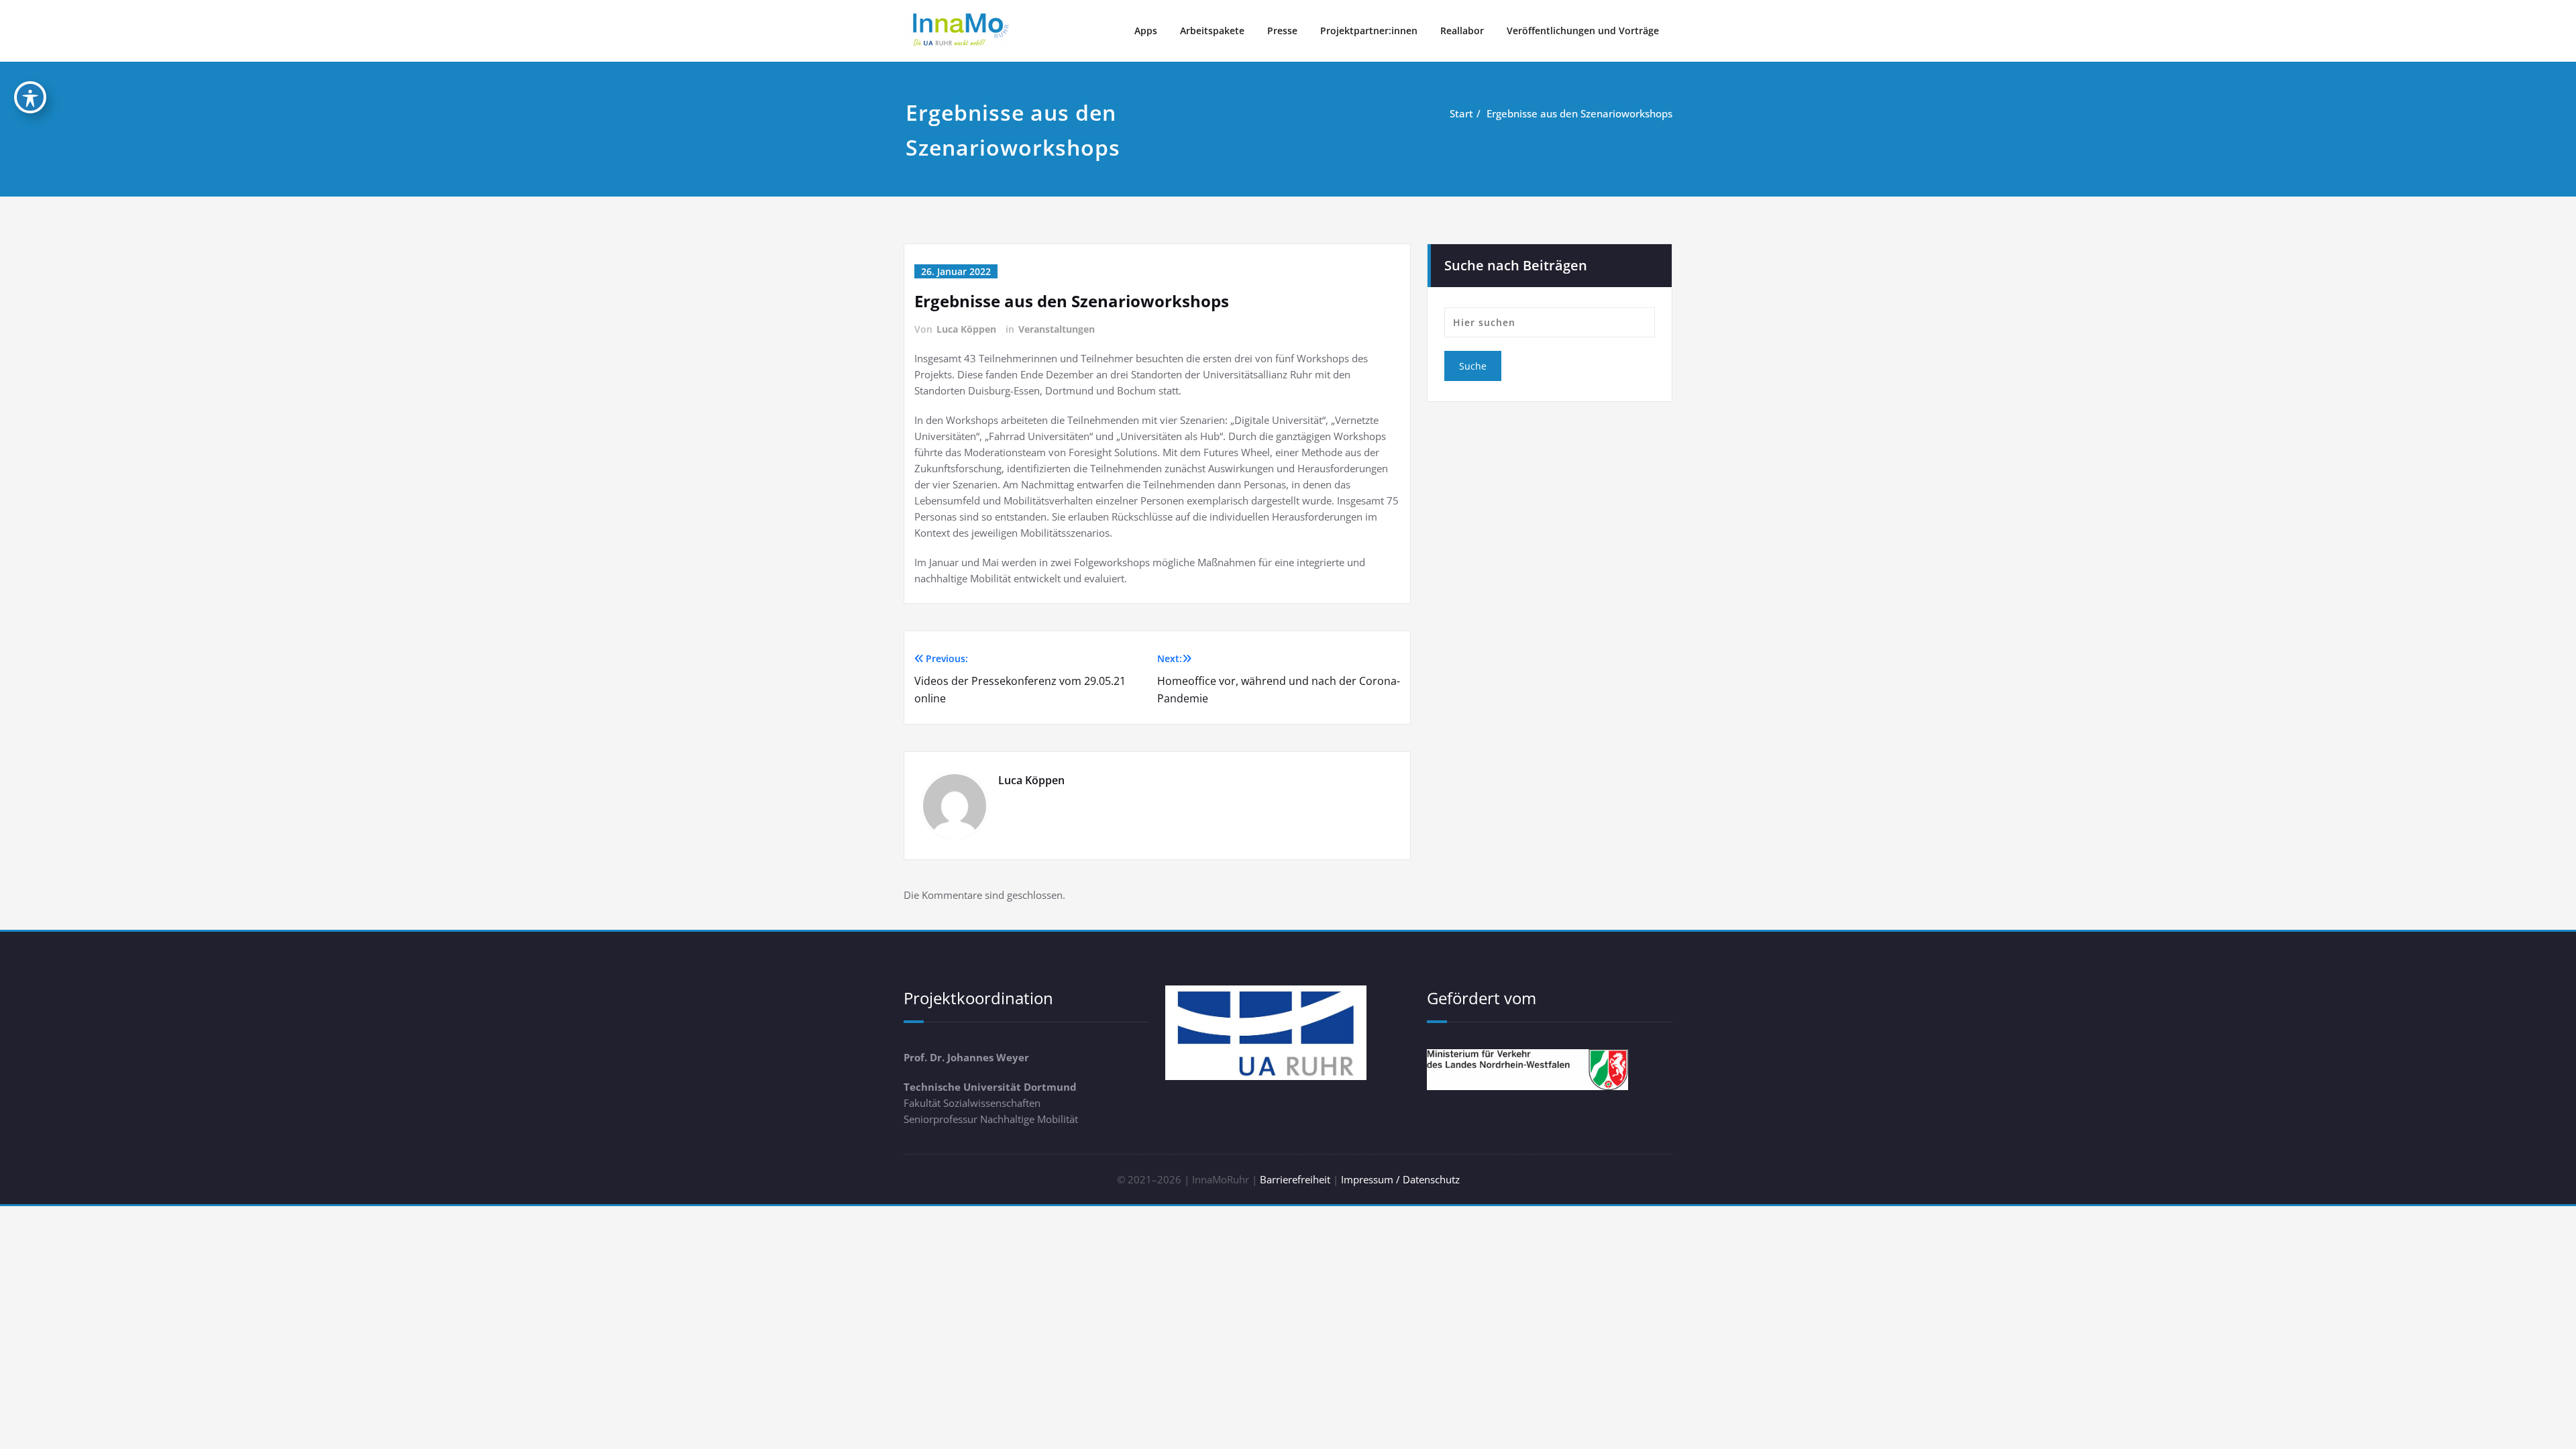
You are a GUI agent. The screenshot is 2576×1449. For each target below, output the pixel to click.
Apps (1146, 31)
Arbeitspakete (1212, 31)
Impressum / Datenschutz (1400, 1179)
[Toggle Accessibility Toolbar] (30, 97)
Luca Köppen (966, 329)
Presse (1282, 31)
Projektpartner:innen (1369, 31)
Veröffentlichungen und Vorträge (1583, 31)
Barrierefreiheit (1295, 1179)
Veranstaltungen (1057, 329)
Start (1461, 113)
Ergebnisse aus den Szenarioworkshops (1579, 113)
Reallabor (1462, 31)
